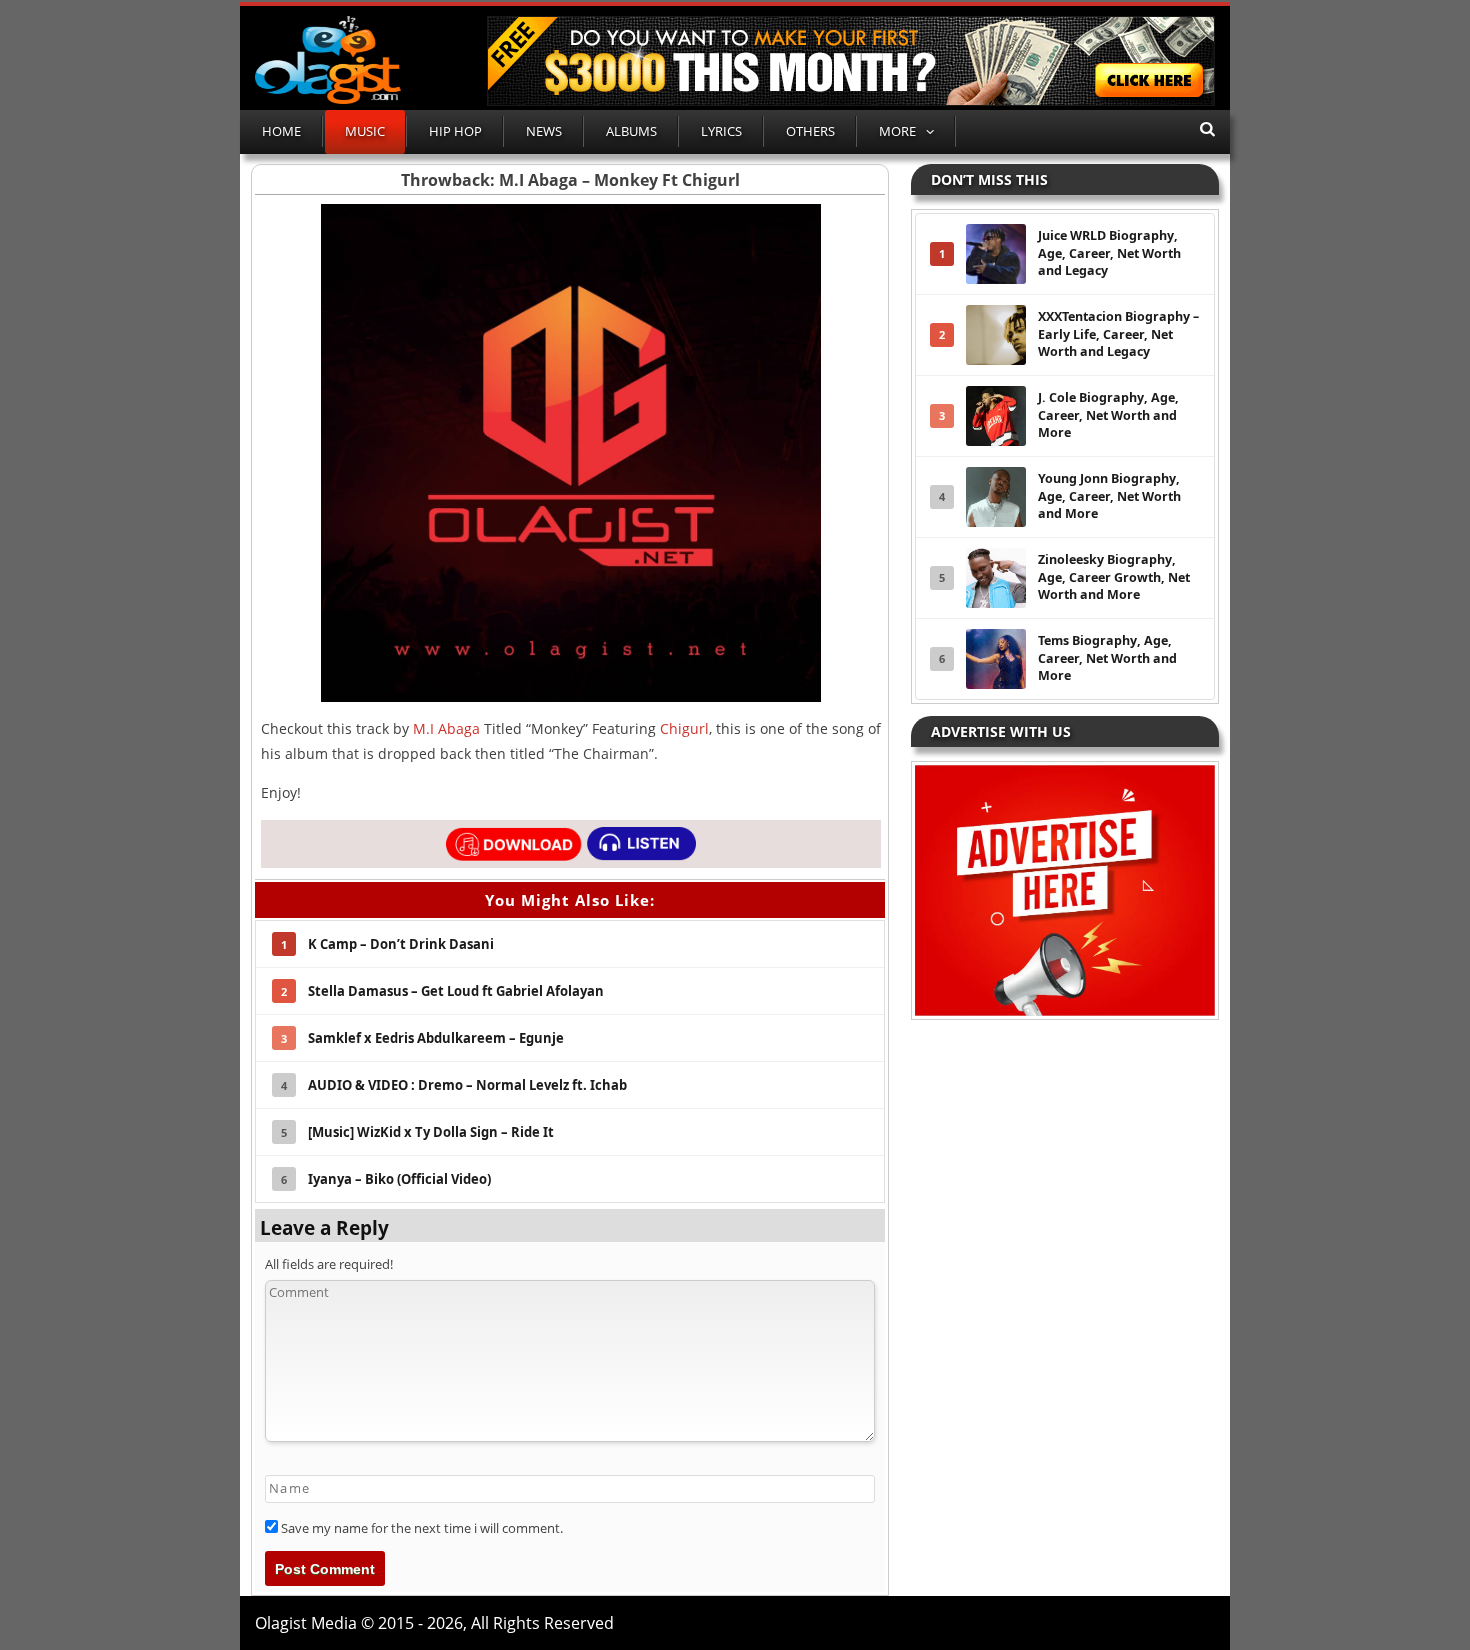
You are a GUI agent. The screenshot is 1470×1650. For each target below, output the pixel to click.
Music (365, 131)
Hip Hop (455, 131)
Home (281, 131)
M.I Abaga (446, 728)
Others (810, 131)
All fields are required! (329, 1264)
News (544, 131)
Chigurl (684, 728)
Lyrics (721, 131)
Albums (631, 131)
